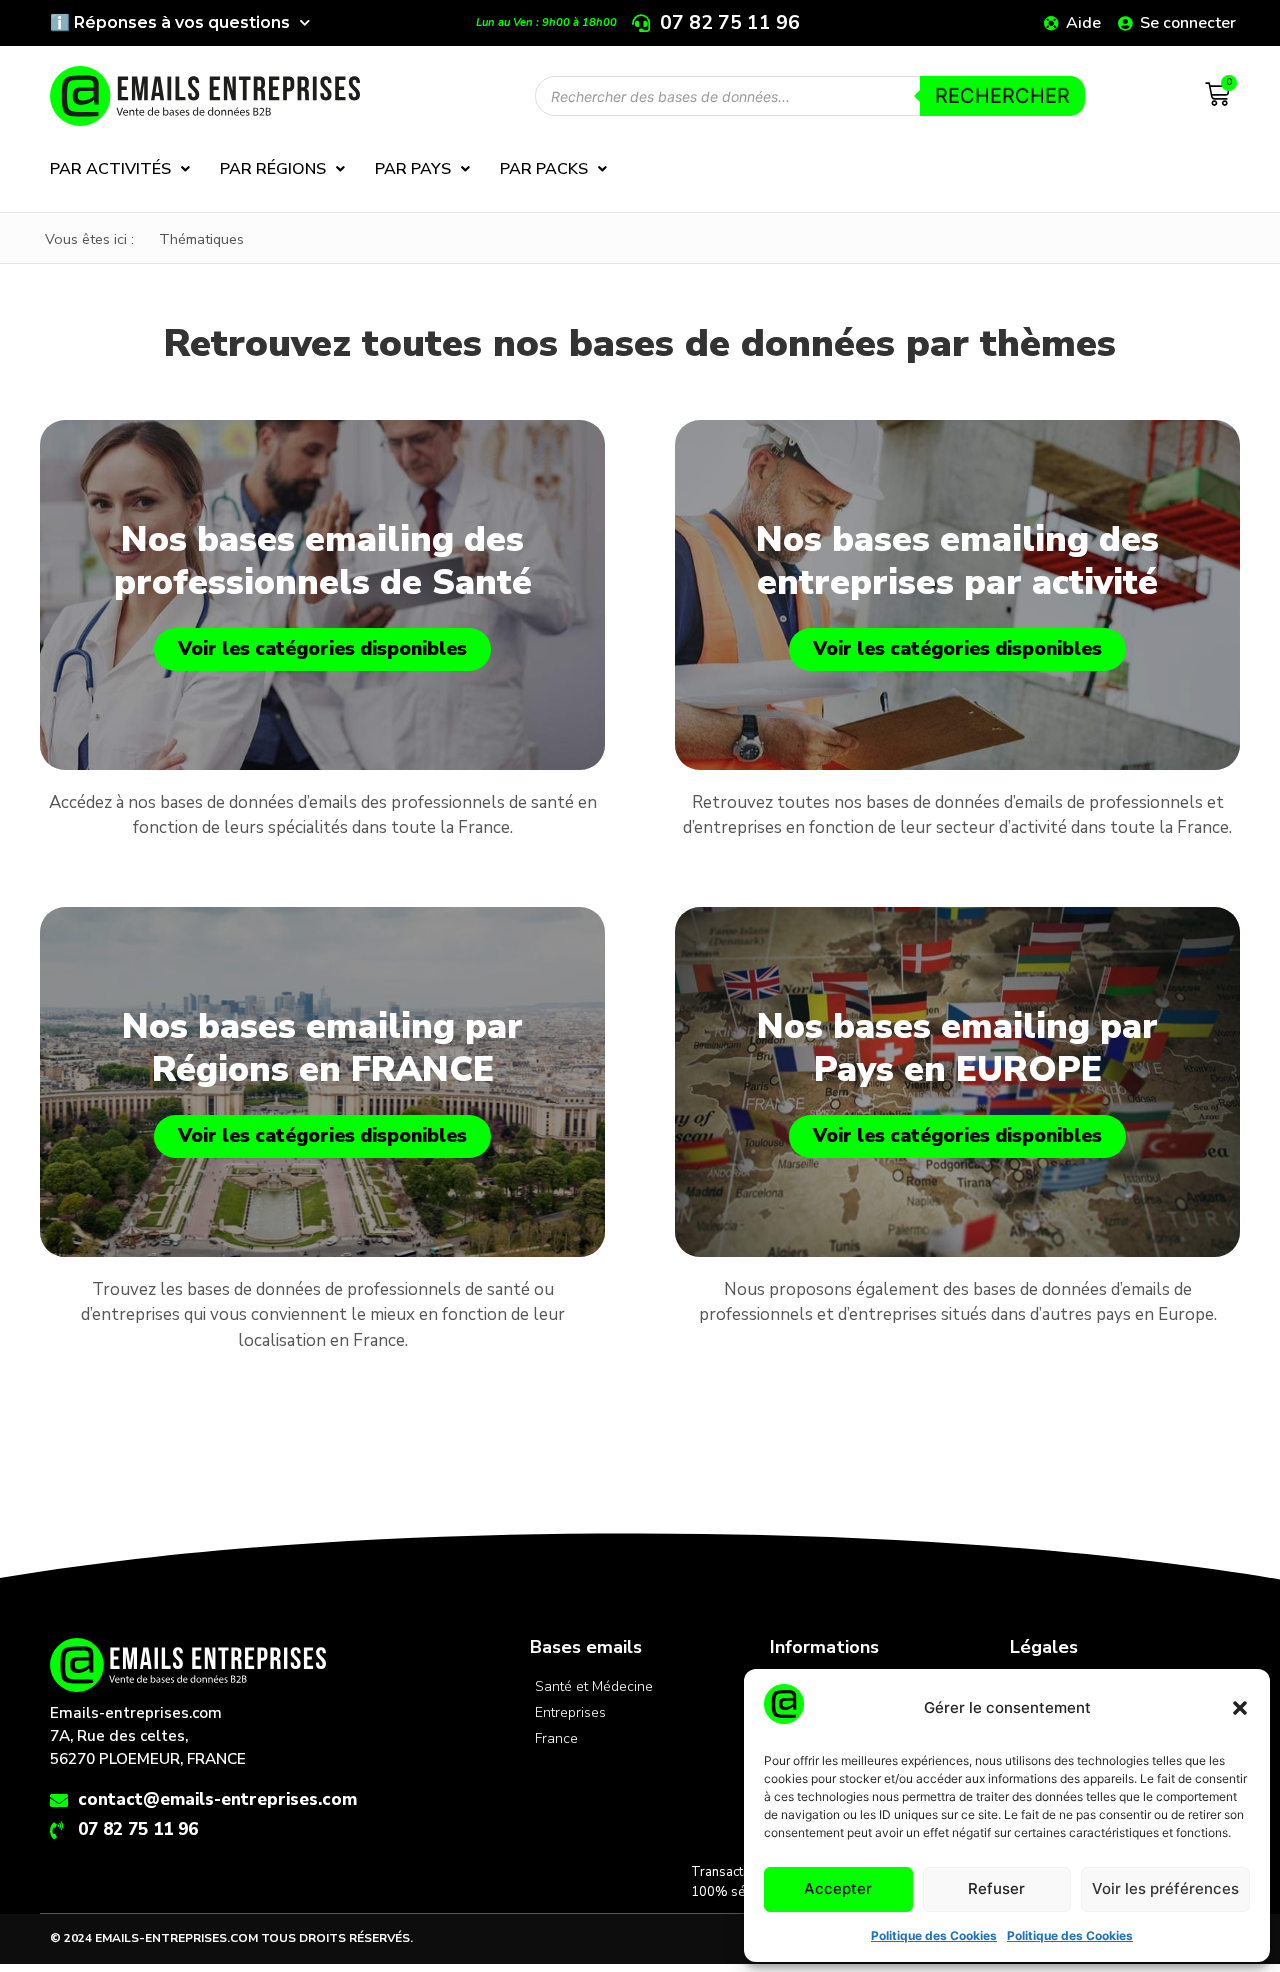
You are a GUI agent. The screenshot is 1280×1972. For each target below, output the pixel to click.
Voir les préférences (1165, 1888)
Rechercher (1002, 96)
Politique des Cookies (934, 1935)
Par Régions (273, 169)
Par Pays (413, 169)
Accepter (838, 1888)
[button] (1240, 1708)
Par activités (110, 169)
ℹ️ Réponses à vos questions (170, 22)
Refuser (996, 1888)
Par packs (544, 169)
